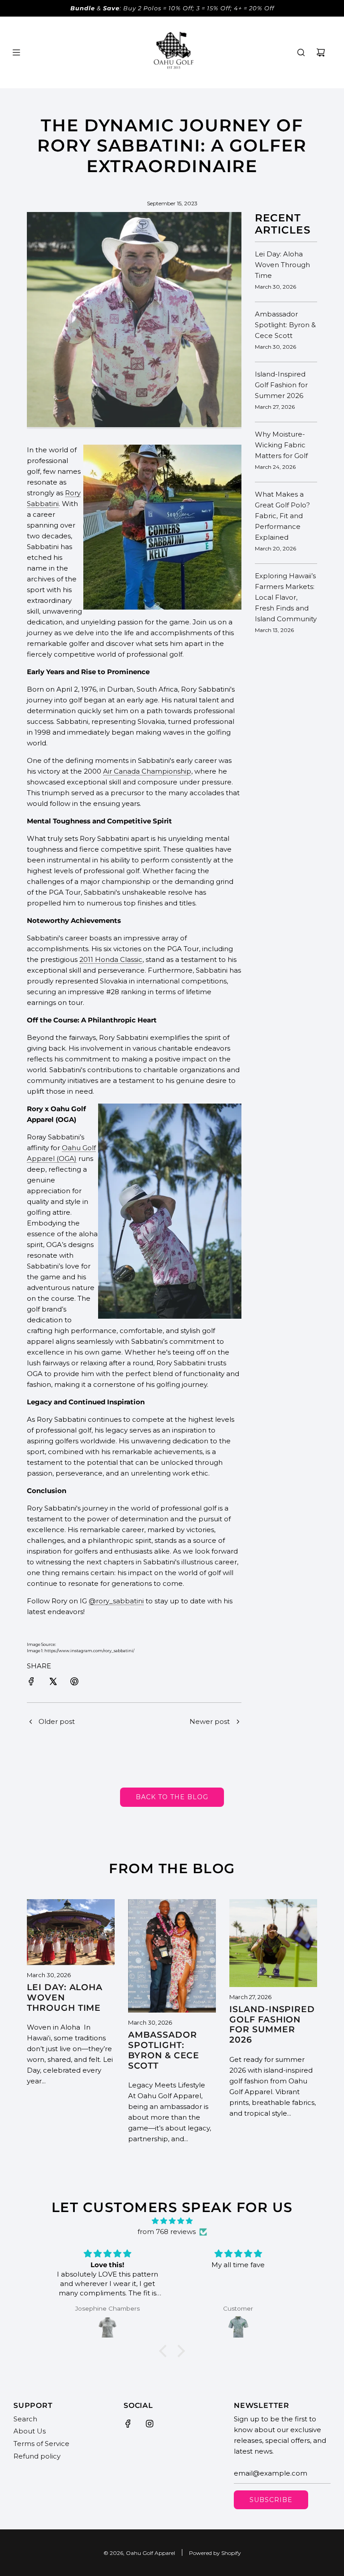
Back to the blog (172, 1797)
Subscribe (271, 2500)
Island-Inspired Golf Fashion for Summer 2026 (281, 385)
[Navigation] (16, 52)
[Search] (301, 52)
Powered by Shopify (215, 2553)
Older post (57, 1721)
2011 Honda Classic (111, 959)
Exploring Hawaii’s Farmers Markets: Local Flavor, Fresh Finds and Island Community (286, 597)
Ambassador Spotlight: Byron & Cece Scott (285, 325)
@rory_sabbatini (116, 1601)
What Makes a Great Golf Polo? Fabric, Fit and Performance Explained (282, 516)
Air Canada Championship (147, 771)
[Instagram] (150, 2424)
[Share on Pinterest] (74, 1683)
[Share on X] (53, 1683)
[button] (165, 2351)
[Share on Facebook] (31, 1683)
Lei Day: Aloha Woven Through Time (282, 265)
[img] (172, 2221)
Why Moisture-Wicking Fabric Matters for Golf (281, 445)
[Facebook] (128, 2424)
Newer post (210, 1721)
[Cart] (321, 52)
